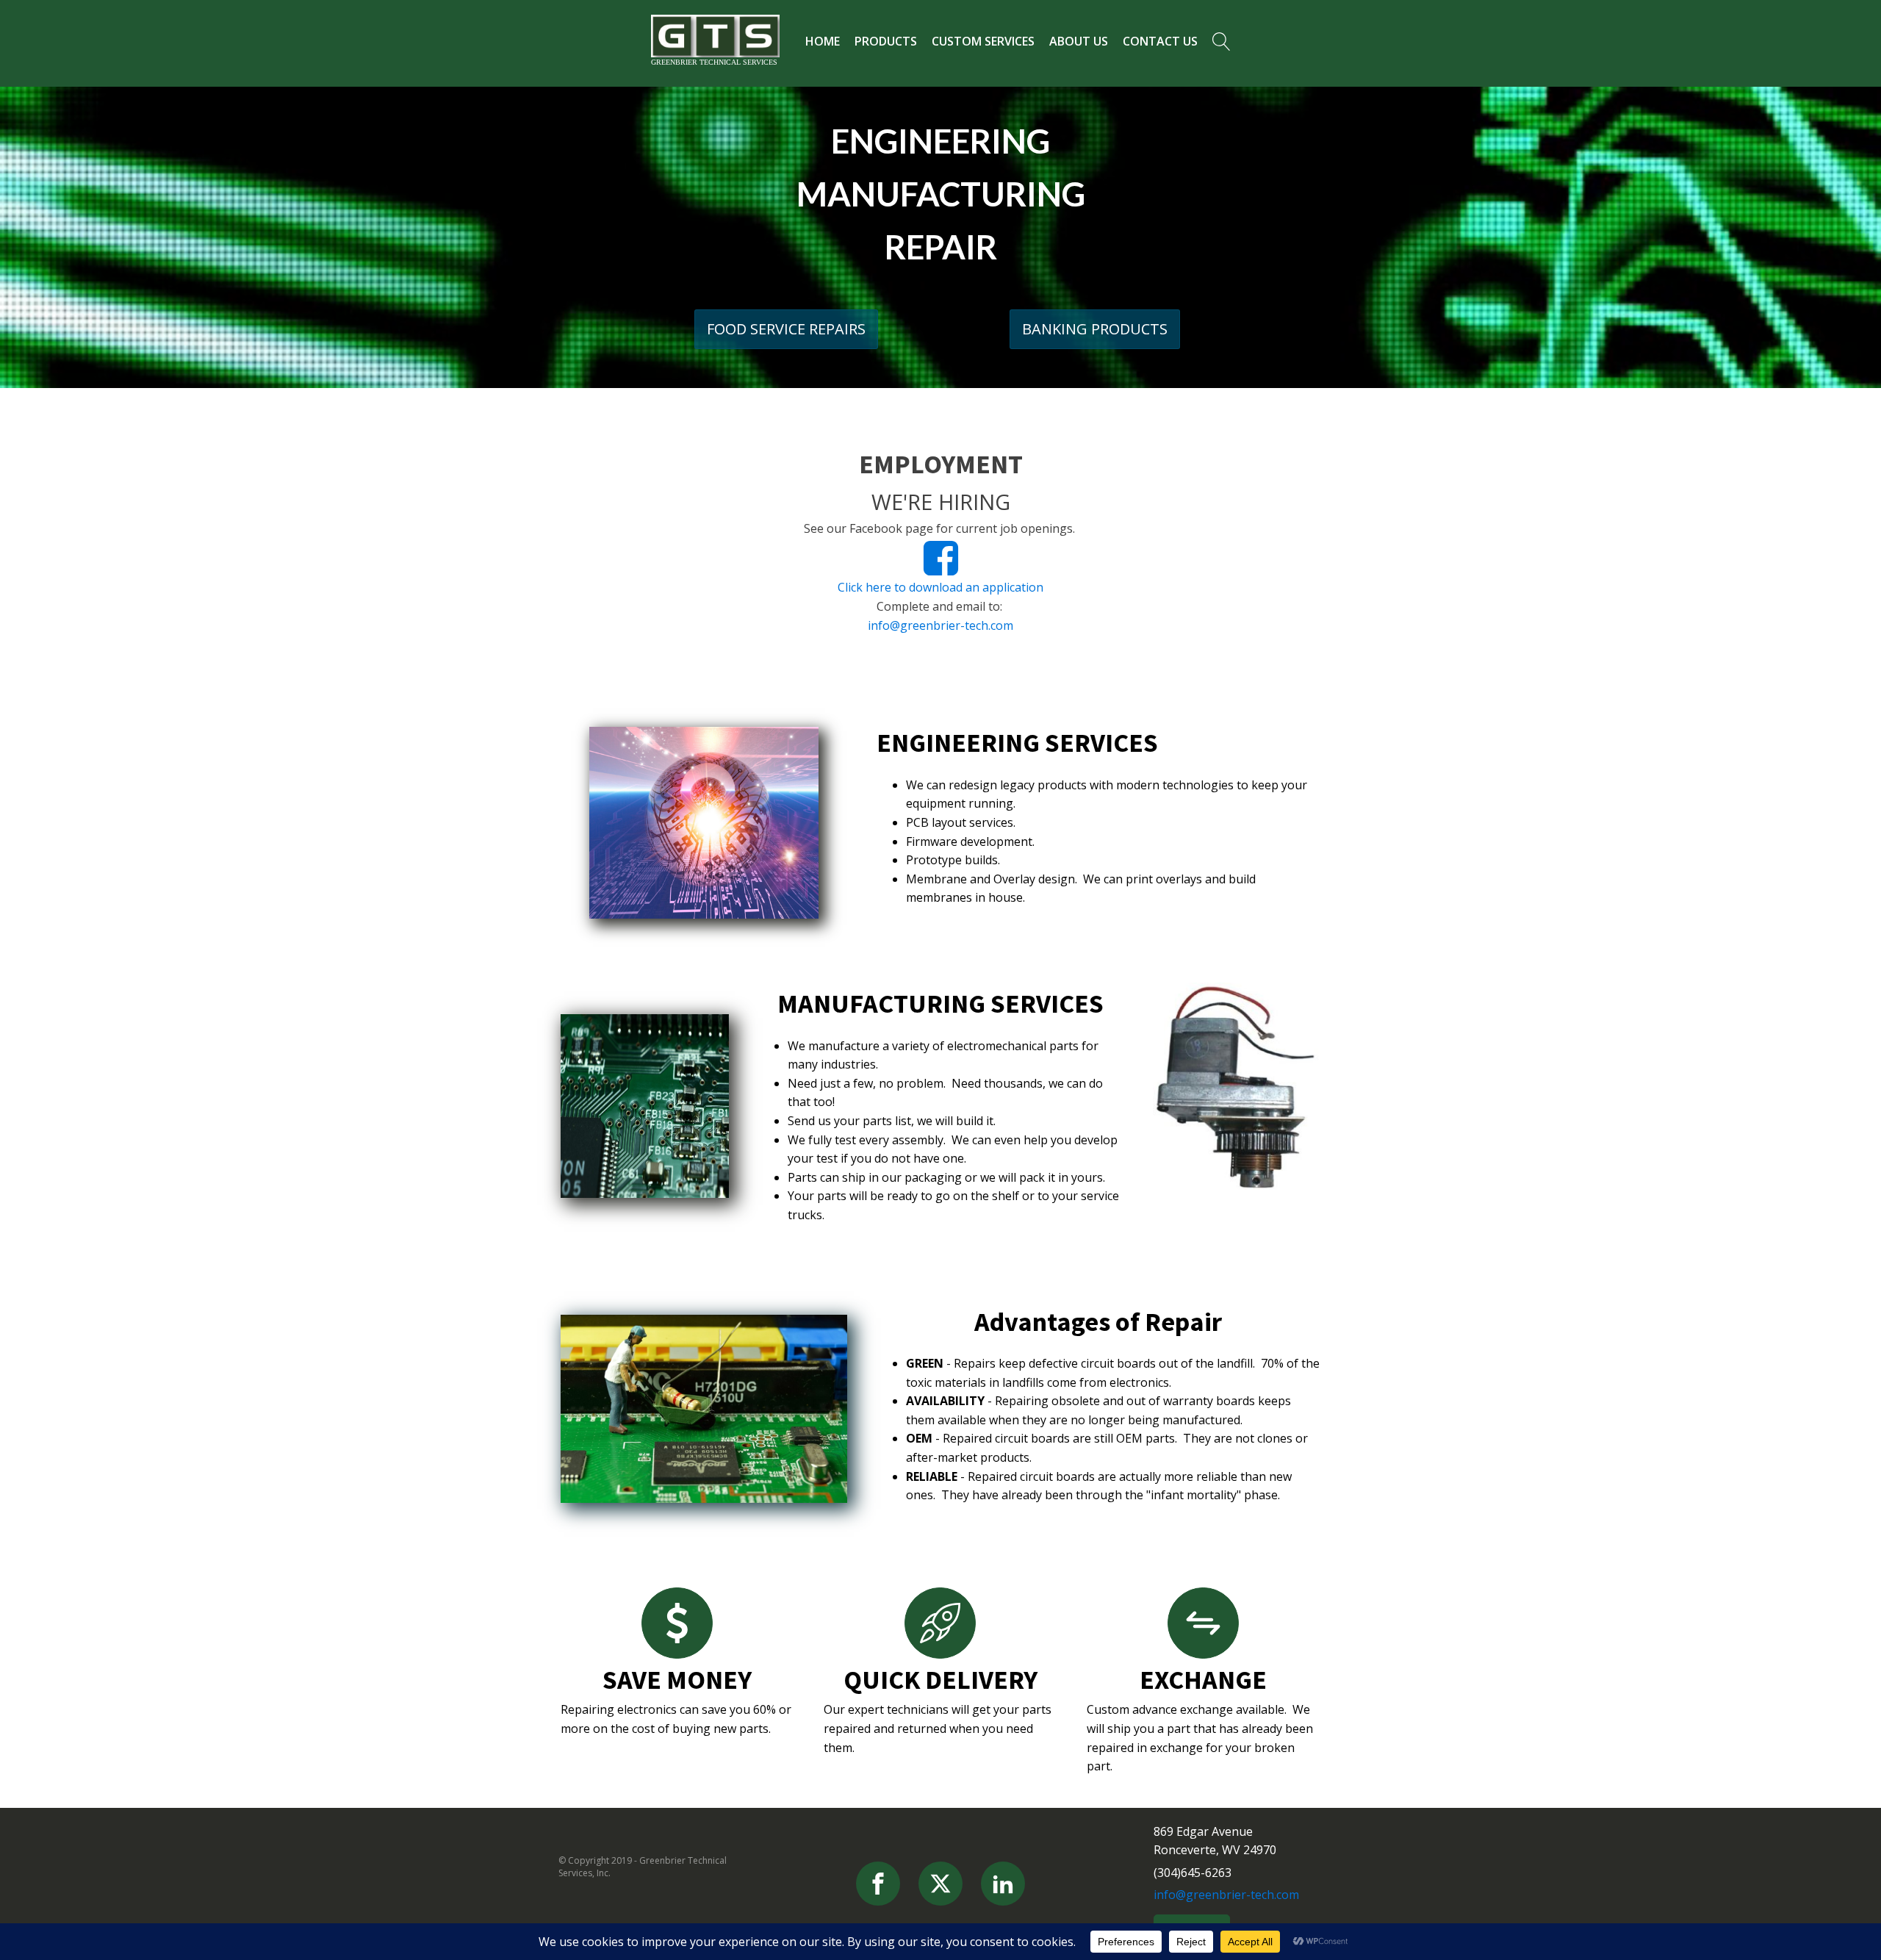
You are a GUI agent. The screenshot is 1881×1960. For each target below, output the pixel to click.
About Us (1079, 41)
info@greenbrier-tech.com (940, 625)
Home (823, 41)
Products (886, 41)
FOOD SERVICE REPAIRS (786, 329)
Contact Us (1160, 41)
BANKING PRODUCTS (1095, 329)
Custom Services (983, 41)
